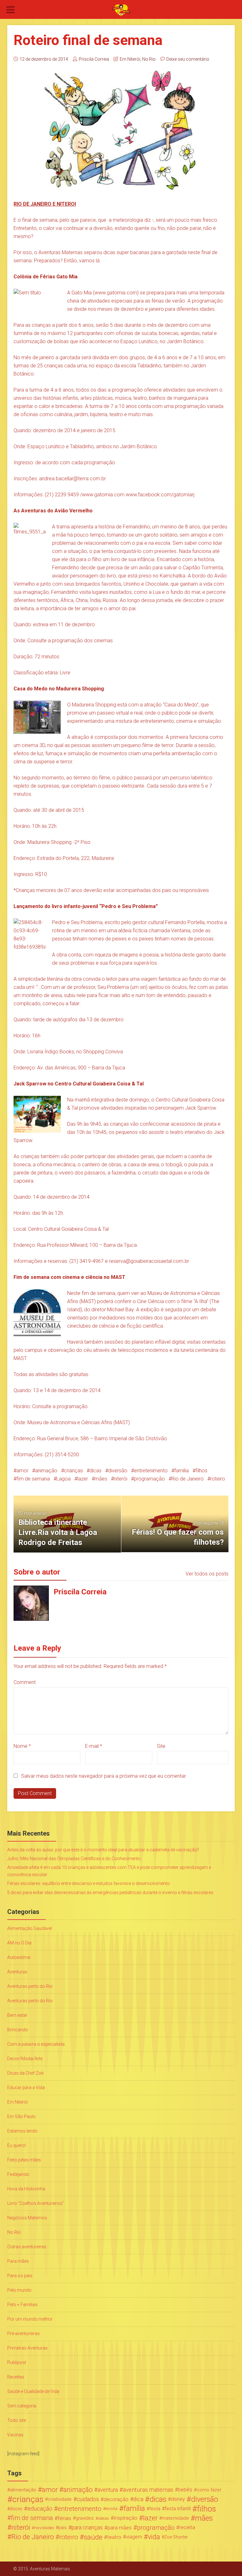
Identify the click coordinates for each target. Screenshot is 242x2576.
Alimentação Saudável (29, 1928)
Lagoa (63, 1479)
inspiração (126, 2518)
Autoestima (19, 1957)
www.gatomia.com (116, 293)
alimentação (23, 2490)
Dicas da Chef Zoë (25, 2073)
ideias (104, 2518)
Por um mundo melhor (30, 2319)
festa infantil (178, 2509)
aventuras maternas (148, 2490)
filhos (201, 1471)
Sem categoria (22, 2406)
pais (63, 2528)
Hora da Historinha (26, 2189)
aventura (108, 2490)
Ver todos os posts (207, 1574)
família (181, 1471)
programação (149, 1479)
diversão (118, 1471)
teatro (114, 2537)
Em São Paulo (21, 2116)
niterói (121, 1479)
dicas (95, 1471)
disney (178, 2499)
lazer (83, 1479)
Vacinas (15, 2435)
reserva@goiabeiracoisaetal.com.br (149, 1261)
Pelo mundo (19, 2290)
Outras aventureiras (27, 2247)
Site (161, 1746)
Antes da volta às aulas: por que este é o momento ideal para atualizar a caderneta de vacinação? (103, 1850)
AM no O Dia (19, 1943)
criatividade (60, 2499)
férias (64, 2518)
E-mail (94, 1746)
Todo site (17, 2420)
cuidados (88, 2499)
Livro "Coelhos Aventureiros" (36, 2203)
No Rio (149, 59)
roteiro (218, 1479)
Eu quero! (17, 2145)
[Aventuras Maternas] (121, 10)
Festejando (18, 2174)
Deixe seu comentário (188, 59)
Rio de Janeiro (187, 1479)
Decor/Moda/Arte (25, 2059)
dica (138, 2499)
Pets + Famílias (22, 2305)
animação (46, 1471)
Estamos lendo (22, 2131)
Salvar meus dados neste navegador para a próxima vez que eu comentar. (104, 1776)
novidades (44, 2528)
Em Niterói (130, 59)
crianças (73, 1471)
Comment (25, 1682)
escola (112, 2509)
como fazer (209, 2490)
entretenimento (151, 1471)
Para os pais (20, 2276)
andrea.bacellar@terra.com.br (72, 479)
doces (16, 2509)
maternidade (176, 2518)
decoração (116, 2499)
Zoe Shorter (176, 2537)
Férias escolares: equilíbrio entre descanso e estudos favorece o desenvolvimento (89, 1883)
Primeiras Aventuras (27, 2348)
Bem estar (17, 2015)
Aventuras (17, 1972)
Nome (22, 1746)
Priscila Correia (94, 59)
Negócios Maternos (27, 2218)
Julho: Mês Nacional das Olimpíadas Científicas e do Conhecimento (74, 1859)
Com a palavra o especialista (36, 2044)
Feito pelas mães (24, 2160)
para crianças (87, 2528)
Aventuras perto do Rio (30, 1986)
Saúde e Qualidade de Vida (33, 2391)
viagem (134, 2537)
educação (40, 2509)
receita (187, 2527)
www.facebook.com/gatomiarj (160, 495)
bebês (185, 2490)
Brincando (18, 2030)
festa (155, 2509)
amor (22, 1471)
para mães (120, 2528)
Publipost (17, 2362)
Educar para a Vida (26, 2088)
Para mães (18, 2261)
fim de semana (33, 1479)
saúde (93, 2537)
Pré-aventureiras (23, 2333)
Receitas (16, 2377)
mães (101, 1479)
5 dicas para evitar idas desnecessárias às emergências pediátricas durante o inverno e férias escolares (110, 1893)
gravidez (85, 2518)
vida (154, 2537)
